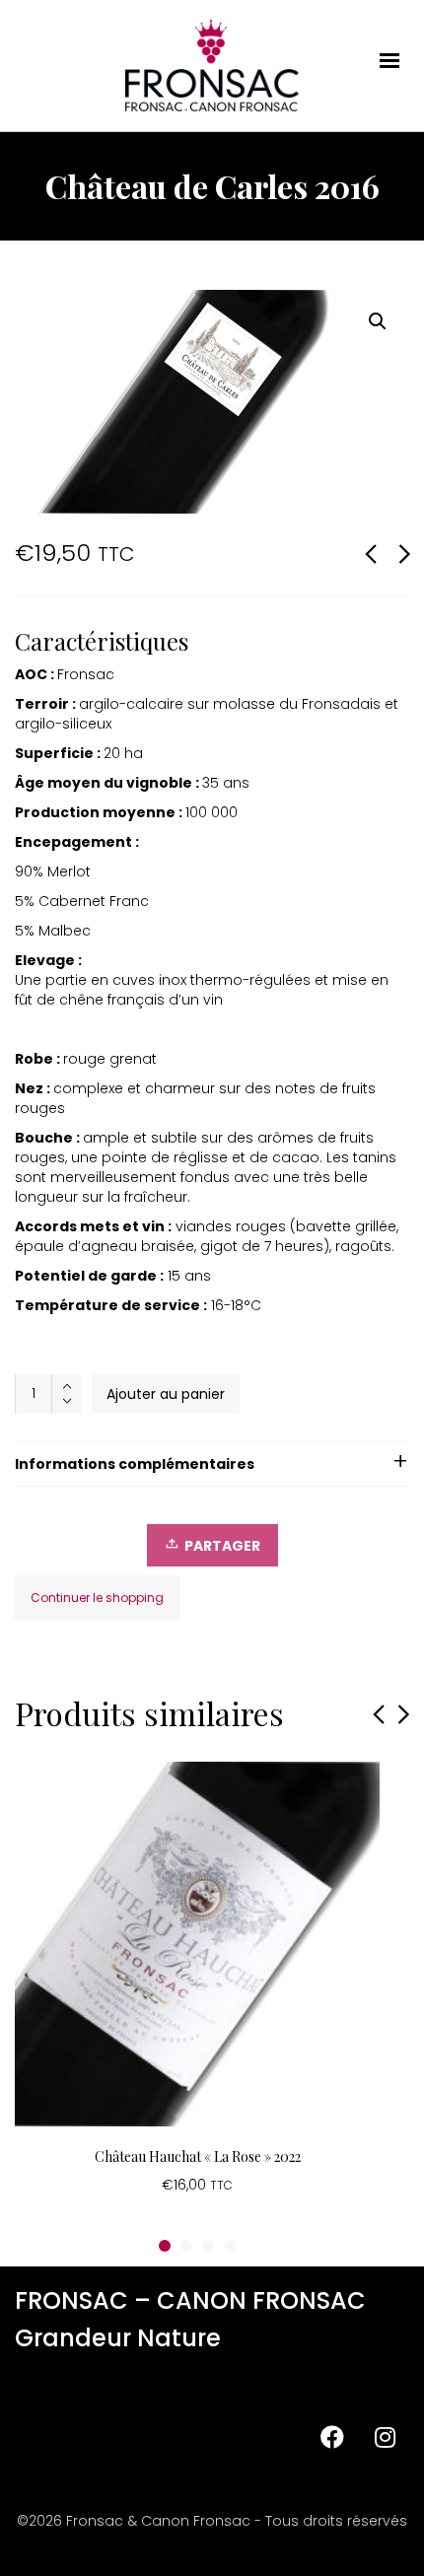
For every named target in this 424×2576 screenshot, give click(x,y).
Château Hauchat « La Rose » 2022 (198, 2157)
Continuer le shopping (97, 1598)
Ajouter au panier (166, 1394)
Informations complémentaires (135, 1464)
